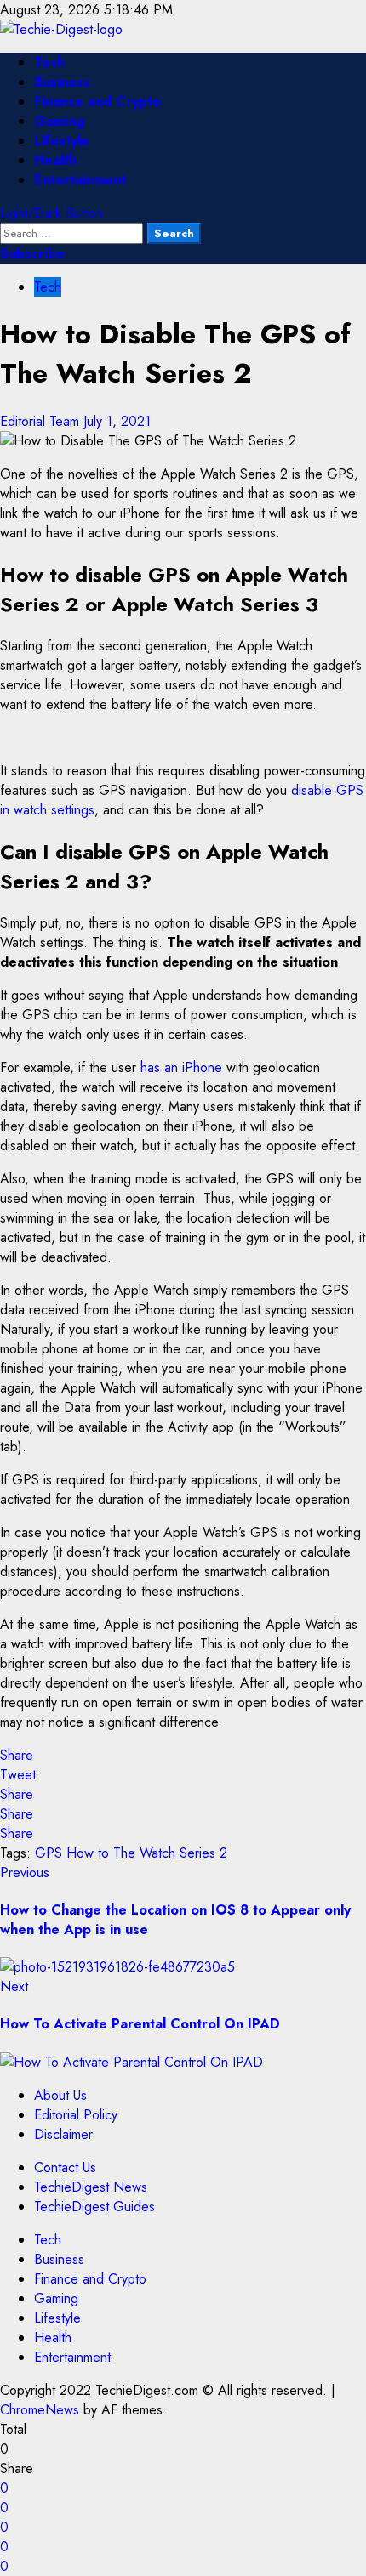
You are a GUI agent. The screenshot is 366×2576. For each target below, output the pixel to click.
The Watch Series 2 (170, 1853)
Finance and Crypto (97, 102)
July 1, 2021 (117, 421)
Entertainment (80, 180)
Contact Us (65, 2167)
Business (62, 82)
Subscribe (32, 254)
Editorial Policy (76, 2115)
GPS (49, 1853)
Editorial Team (42, 421)
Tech (49, 62)
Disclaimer (63, 2134)
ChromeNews (40, 2410)
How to (88, 1853)
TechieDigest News (91, 2187)
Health (55, 160)
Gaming (59, 121)
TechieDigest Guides (94, 2207)
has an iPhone (181, 1067)
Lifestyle (62, 141)
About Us (60, 2095)
